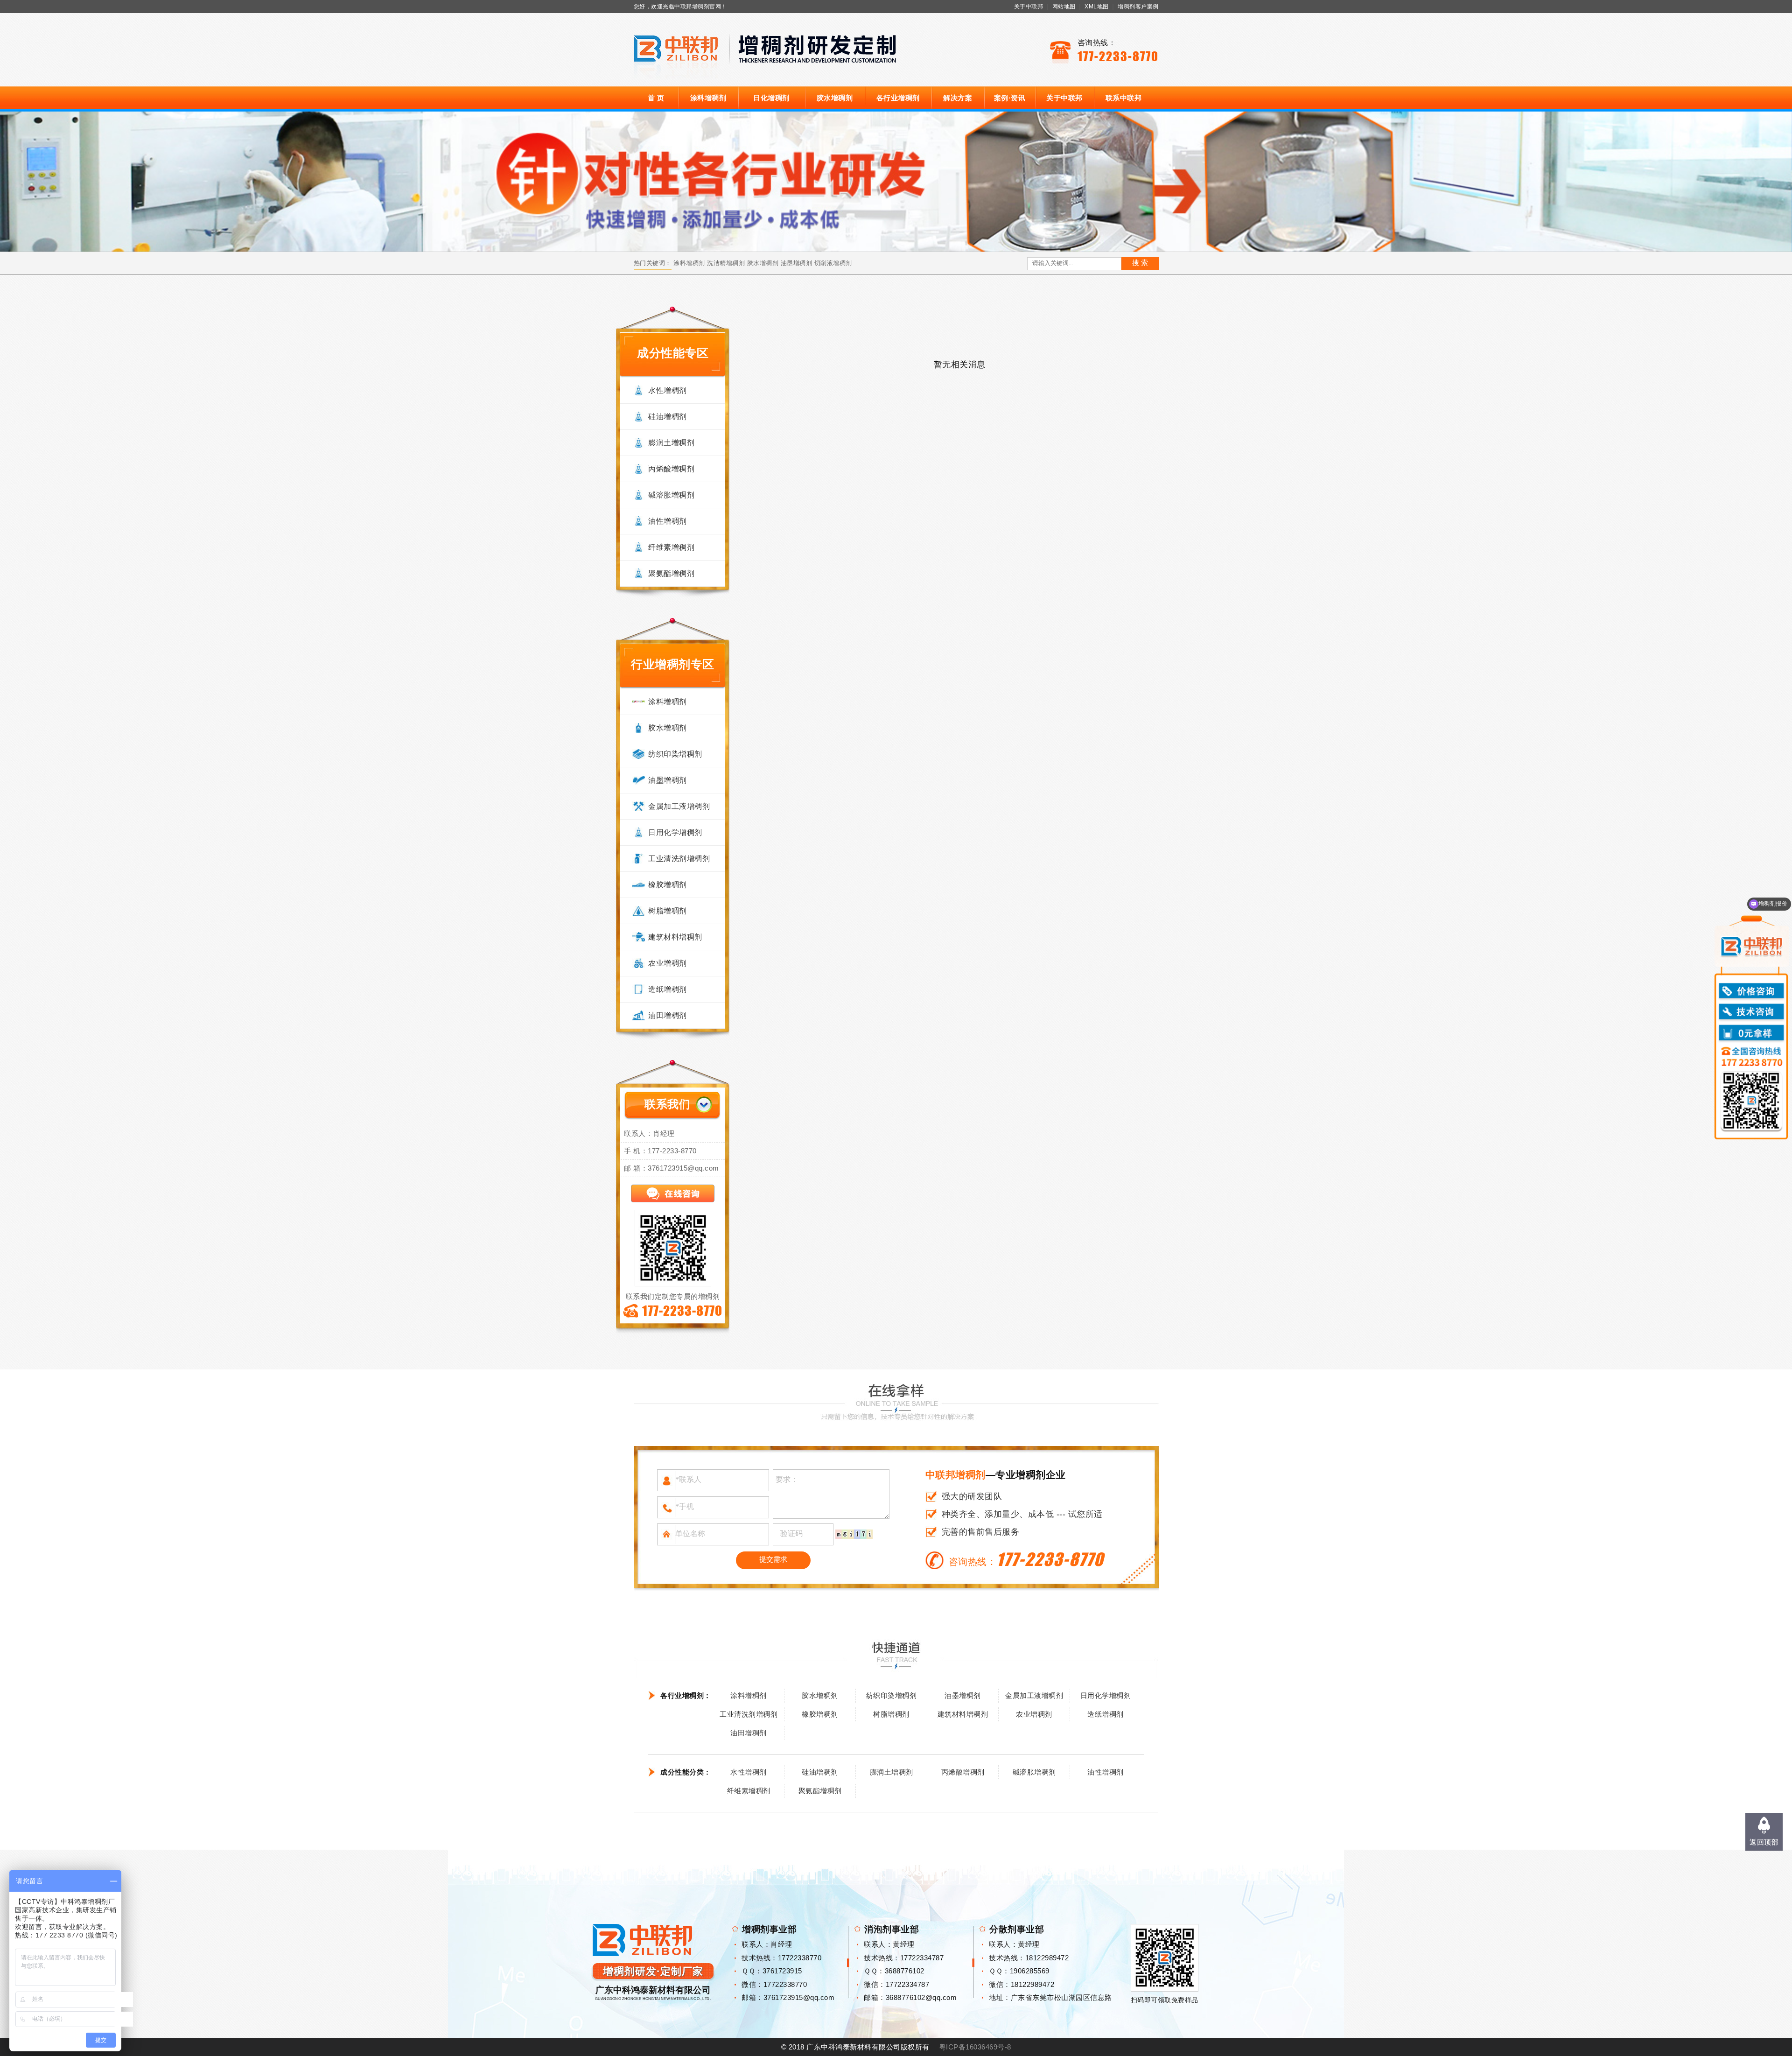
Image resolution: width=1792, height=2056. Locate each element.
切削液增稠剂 (833, 263)
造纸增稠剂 (668, 989)
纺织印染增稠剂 (675, 754)
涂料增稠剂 (708, 98)
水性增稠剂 (668, 390)
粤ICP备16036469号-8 (975, 2047)
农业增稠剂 (668, 963)
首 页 (656, 98)
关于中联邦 (1029, 7)
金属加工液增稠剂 (679, 806)
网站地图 (1064, 7)
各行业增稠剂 (898, 98)
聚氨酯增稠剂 (671, 573)
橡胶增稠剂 (668, 885)
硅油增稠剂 (668, 417)
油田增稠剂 (668, 1015)
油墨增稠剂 (797, 263)
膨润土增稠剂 (671, 443)
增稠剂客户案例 (1138, 7)
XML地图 (1097, 7)
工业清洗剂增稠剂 (679, 859)
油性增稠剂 (668, 521)
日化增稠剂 (771, 98)
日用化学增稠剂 (675, 832)
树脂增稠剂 (668, 911)
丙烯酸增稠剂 (671, 469)
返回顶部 (1764, 1842)
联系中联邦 (1124, 98)
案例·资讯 (1010, 98)
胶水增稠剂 (835, 98)
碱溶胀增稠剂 (671, 495)
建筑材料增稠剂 (675, 937)
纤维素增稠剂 (671, 547)
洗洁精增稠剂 (726, 263)
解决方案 (958, 98)
